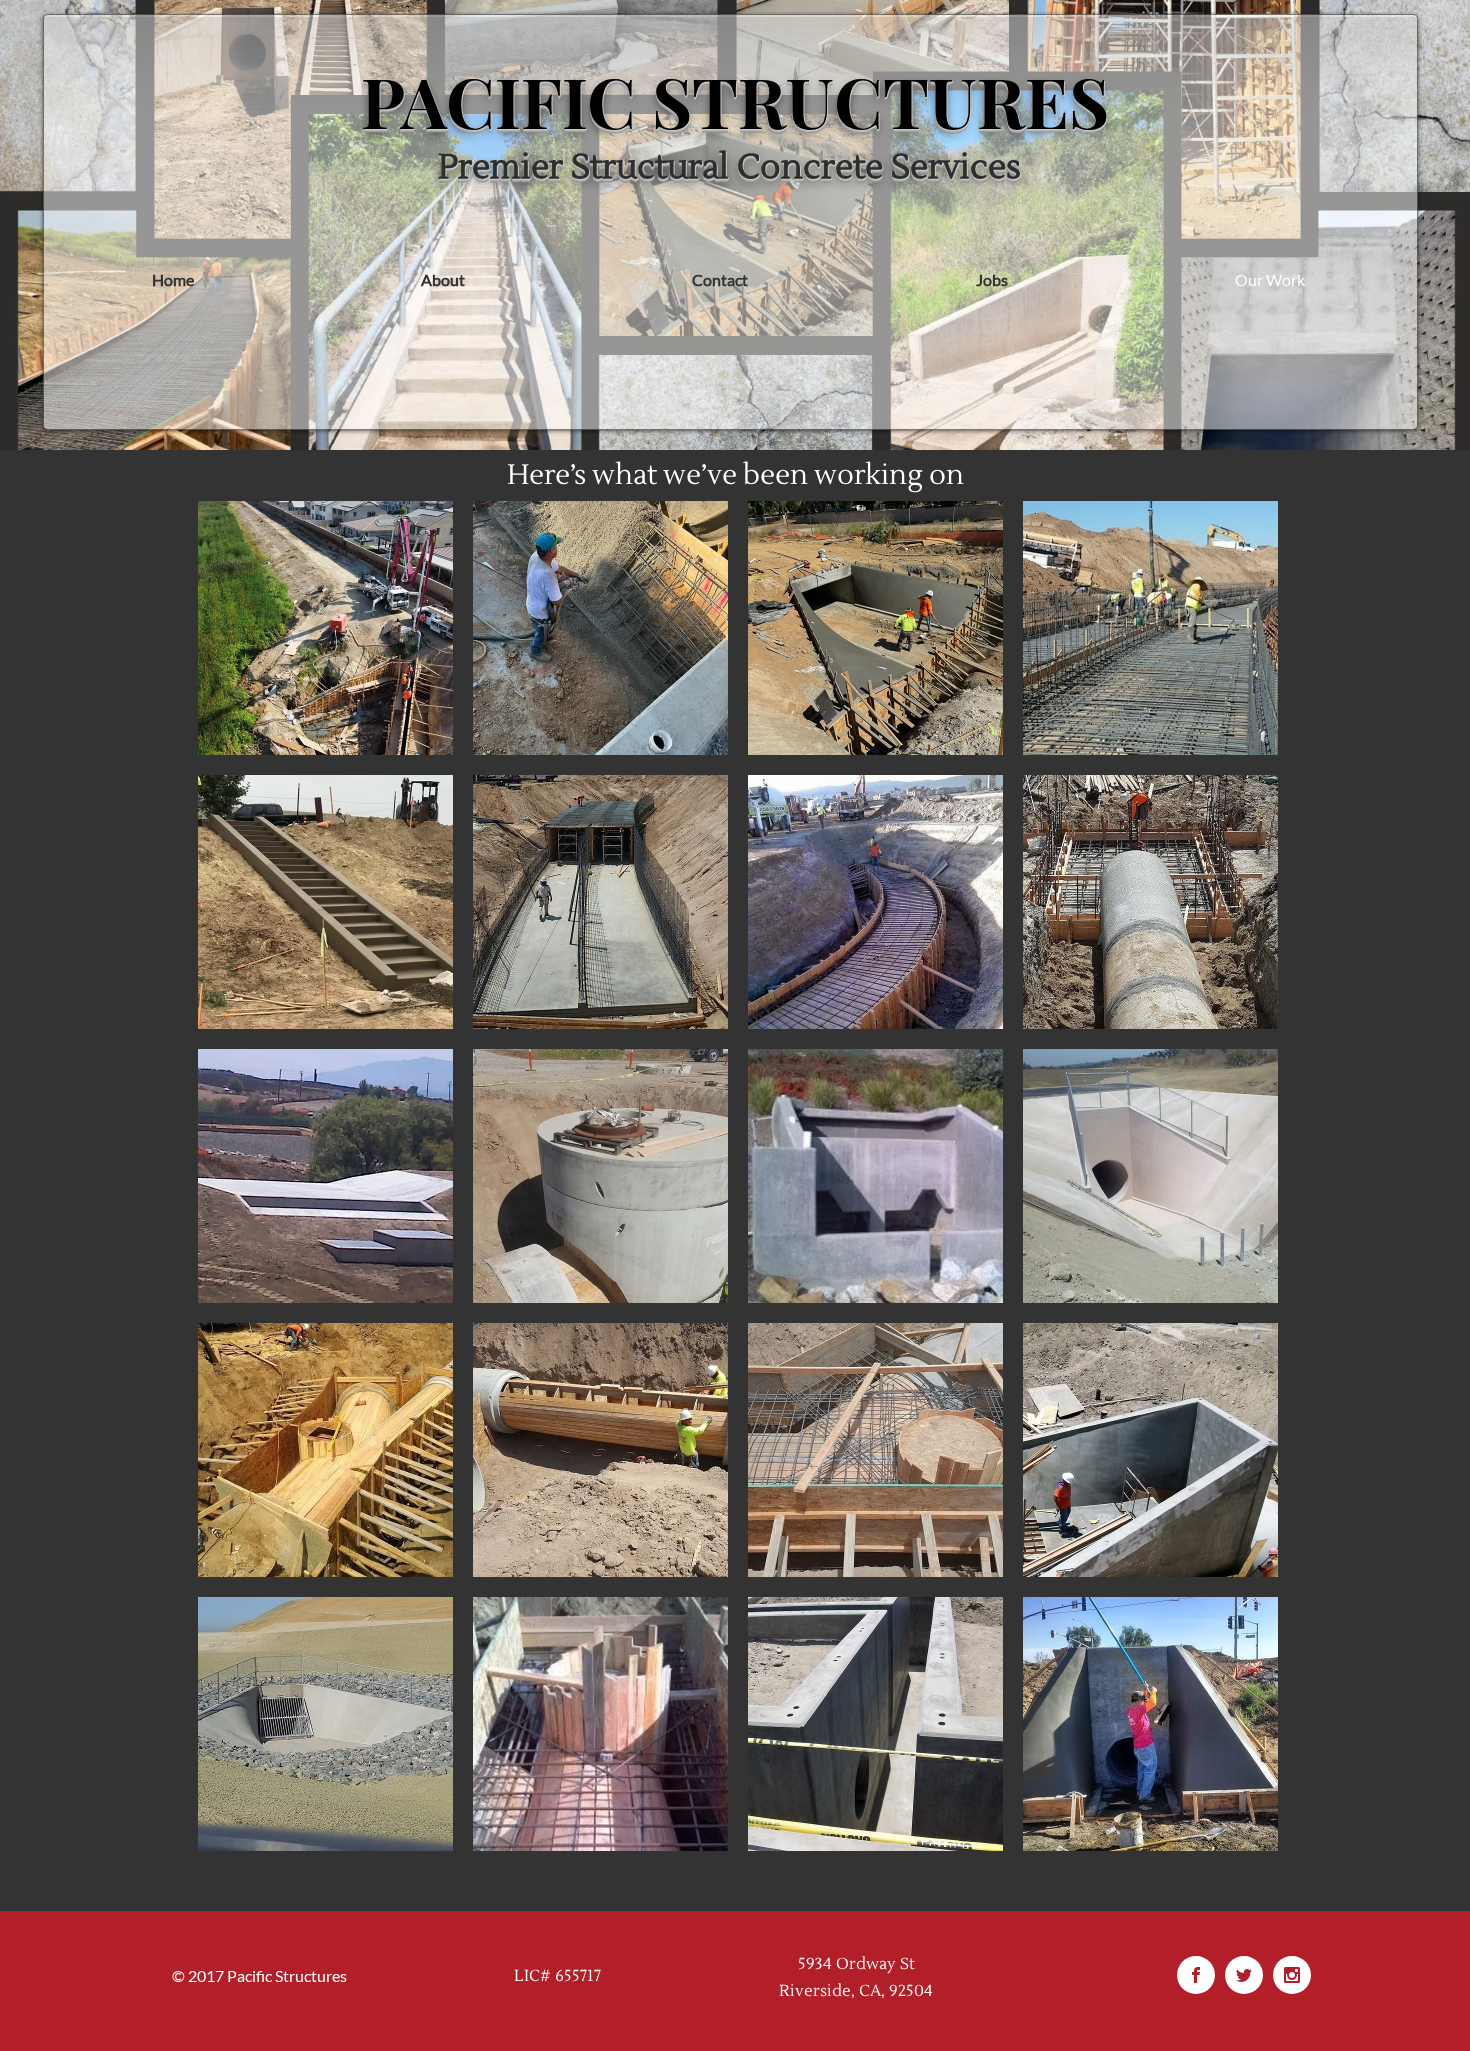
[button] (325, 628)
